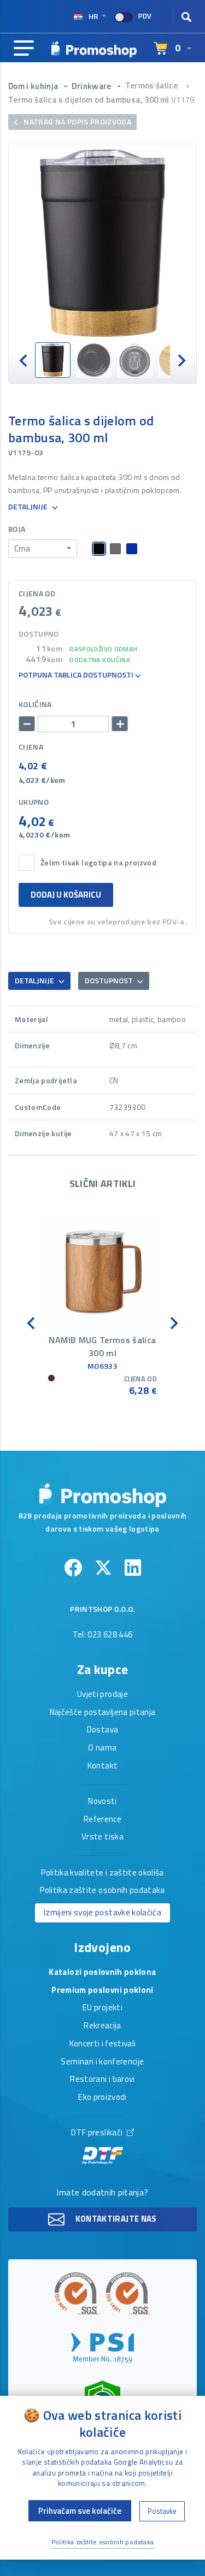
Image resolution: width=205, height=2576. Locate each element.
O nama (102, 1748)
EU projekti (102, 2008)
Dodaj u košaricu (66, 895)
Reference (102, 1820)
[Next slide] (181, 360)
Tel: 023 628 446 (103, 1635)
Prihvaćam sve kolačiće (80, 2511)
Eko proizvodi (102, 2098)
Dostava (102, 1730)
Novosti (102, 1802)
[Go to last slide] (24, 360)
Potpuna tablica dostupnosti (77, 675)
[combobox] (43, 549)
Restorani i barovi (102, 2080)
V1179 (183, 100)
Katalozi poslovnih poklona (102, 1973)
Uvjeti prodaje (102, 1695)
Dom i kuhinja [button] (34, 86)
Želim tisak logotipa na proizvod (98, 863)
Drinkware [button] (92, 86)
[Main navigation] (24, 49)
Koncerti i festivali (103, 2044)
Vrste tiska (102, 1837)
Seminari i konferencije (102, 2062)
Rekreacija (102, 2026)
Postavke (162, 2511)
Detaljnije (29, 507)
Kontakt (102, 1766)
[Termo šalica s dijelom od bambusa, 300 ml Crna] (102, 243)
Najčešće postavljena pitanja (103, 1713)
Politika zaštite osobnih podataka (102, 1891)
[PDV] (124, 17)
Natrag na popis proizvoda (77, 121)
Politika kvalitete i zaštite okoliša (102, 1873)
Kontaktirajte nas (115, 2219)
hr (93, 16)
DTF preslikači (98, 2133)
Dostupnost (110, 980)
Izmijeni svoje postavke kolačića (102, 1912)
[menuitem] (53, 360)
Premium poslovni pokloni (102, 1991)
